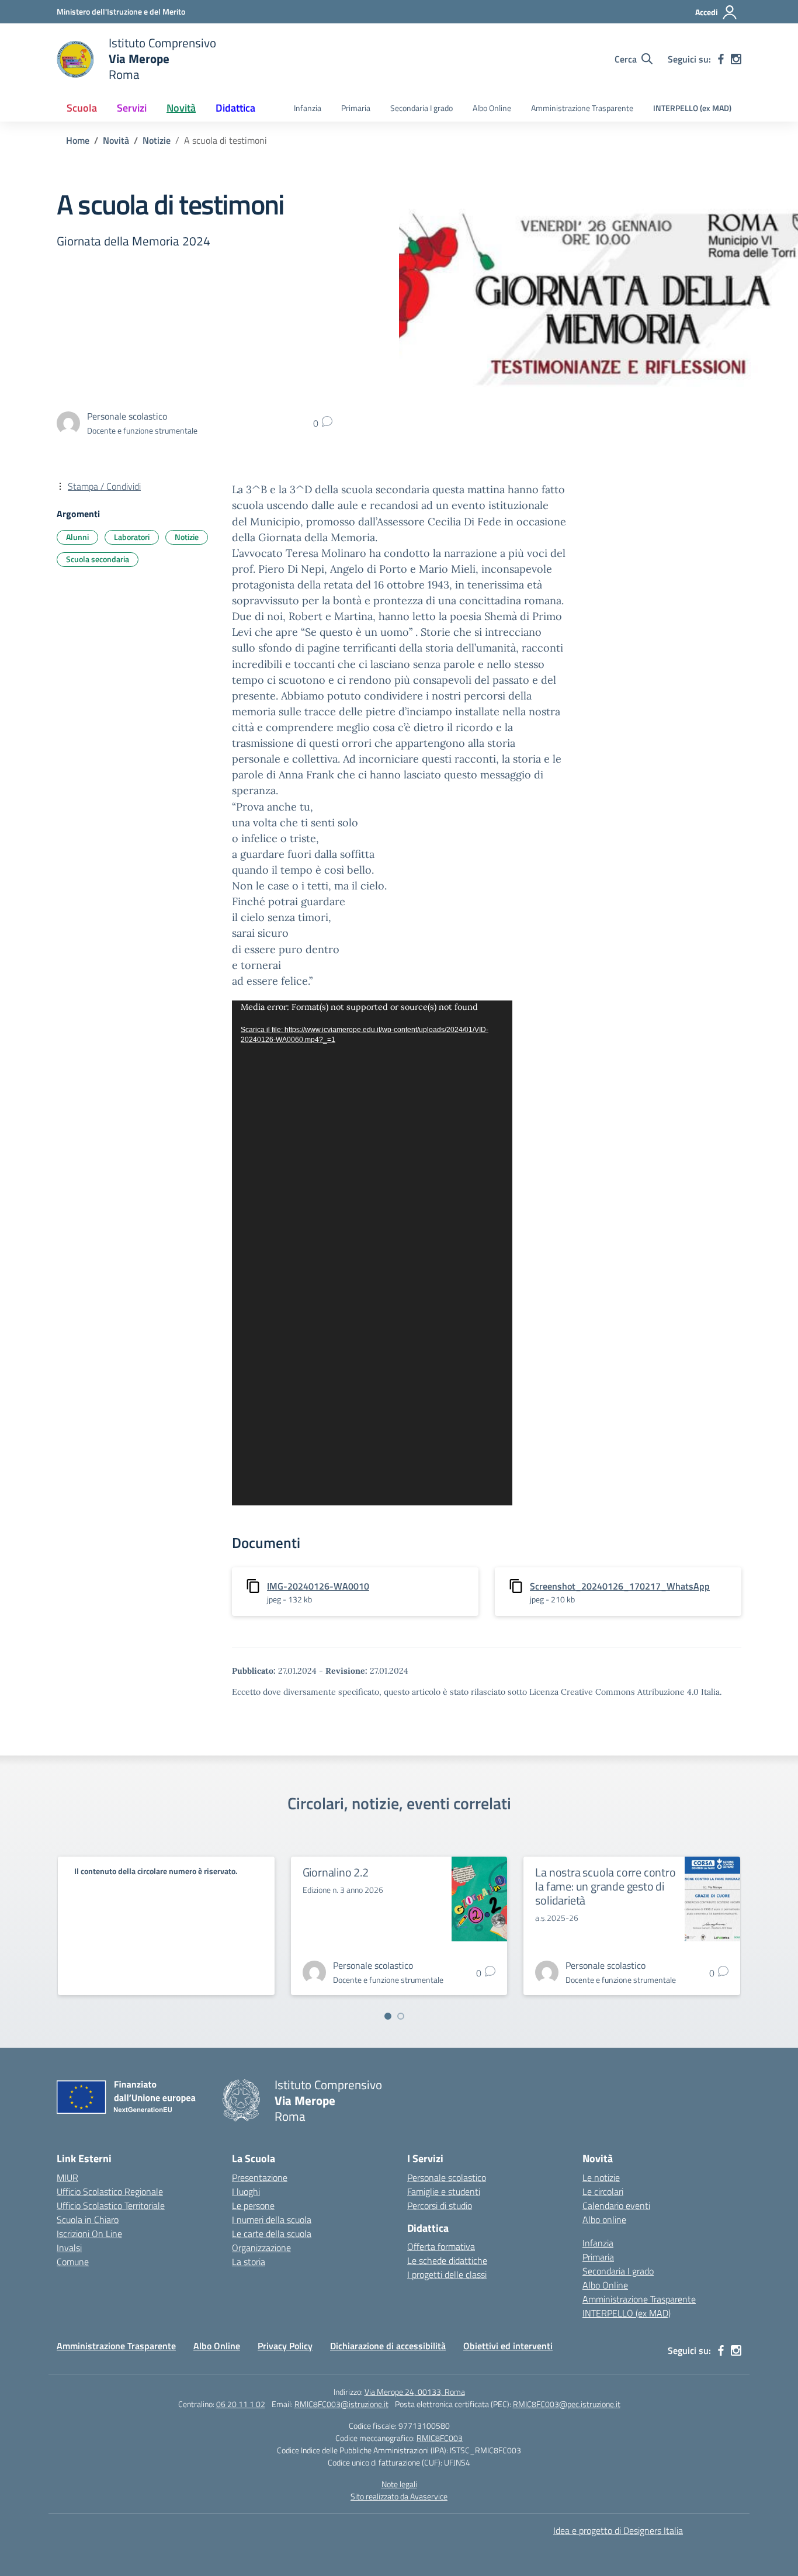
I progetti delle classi (447, 2274)
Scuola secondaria (98, 559)
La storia (249, 2262)
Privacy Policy (285, 2346)
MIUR (67, 2177)
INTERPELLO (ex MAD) (692, 108)
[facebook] (721, 59)
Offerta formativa (441, 2246)
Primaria (356, 108)
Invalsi (69, 2248)
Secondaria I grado (421, 108)
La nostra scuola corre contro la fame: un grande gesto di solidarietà (605, 1886)
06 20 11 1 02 (241, 2404)
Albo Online (492, 108)
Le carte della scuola (272, 2234)
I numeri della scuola (272, 2220)
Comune (73, 2262)
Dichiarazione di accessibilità (388, 2346)
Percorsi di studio (440, 2205)
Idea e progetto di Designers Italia (618, 2530)
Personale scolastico (447, 2177)
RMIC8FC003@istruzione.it (341, 2404)
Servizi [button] (132, 108)
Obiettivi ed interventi (508, 2346)
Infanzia (308, 108)
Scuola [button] (82, 108)
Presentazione (260, 2177)
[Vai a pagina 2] (401, 2016)
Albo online (604, 2220)
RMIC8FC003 (440, 2438)
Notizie (187, 537)
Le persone (253, 2205)
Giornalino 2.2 (336, 1872)
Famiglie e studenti (444, 2191)
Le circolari (603, 2191)
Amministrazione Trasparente (582, 108)
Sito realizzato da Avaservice (399, 2496)
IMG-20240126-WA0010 (318, 1586)
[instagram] (736, 59)
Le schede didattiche (447, 2260)
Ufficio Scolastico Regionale (110, 2191)
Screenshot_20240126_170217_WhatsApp (620, 1586)
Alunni (77, 537)
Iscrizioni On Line (89, 2234)
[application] (372, 1253)
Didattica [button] (235, 108)
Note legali (399, 2484)
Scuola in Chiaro (88, 2220)
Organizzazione (261, 2248)
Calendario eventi (616, 2205)
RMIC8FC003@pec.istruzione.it (567, 2404)
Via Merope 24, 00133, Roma (415, 2392)
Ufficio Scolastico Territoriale (111, 2205)
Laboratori (132, 537)
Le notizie (601, 2177)
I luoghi (246, 2191)
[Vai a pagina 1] (388, 2016)
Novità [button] (181, 108)
